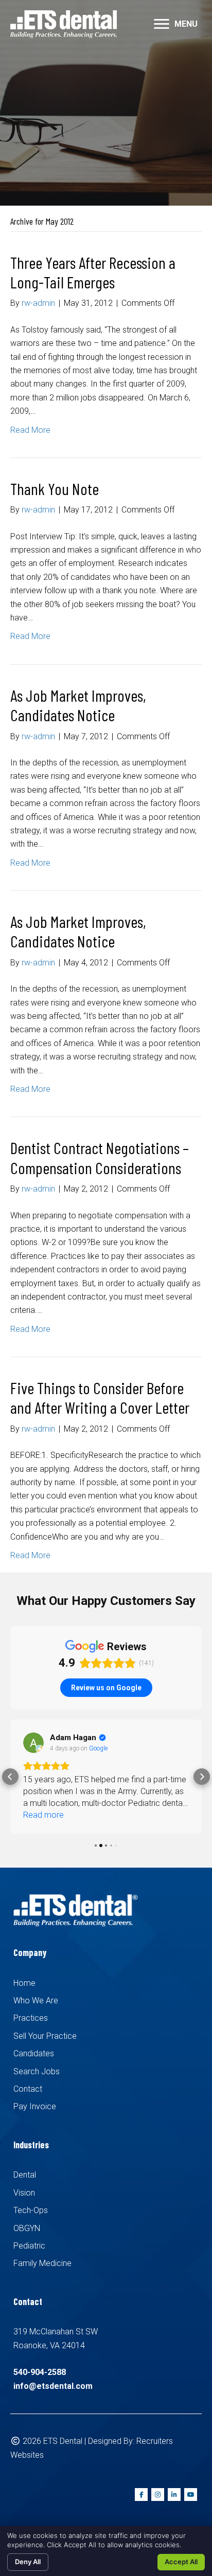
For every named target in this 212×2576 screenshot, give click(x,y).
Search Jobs (37, 2071)
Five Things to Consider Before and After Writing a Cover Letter (100, 1397)
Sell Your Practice (45, 2036)
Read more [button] (43, 1815)
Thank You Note (55, 488)
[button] (10, 1777)
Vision (24, 2193)
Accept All (181, 2562)
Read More (30, 430)
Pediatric (29, 2246)
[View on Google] (33, 1743)
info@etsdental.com (53, 2386)
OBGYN (27, 2228)
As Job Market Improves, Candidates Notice (78, 705)
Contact (28, 2089)
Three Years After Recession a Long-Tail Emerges (93, 272)
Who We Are (36, 2000)
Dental (25, 2175)
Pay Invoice (35, 2106)
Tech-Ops (31, 2210)
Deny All (28, 2562)
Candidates (34, 2053)
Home (24, 1983)
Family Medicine (42, 2263)
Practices (31, 2018)
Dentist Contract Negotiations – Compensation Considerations (100, 1157)
